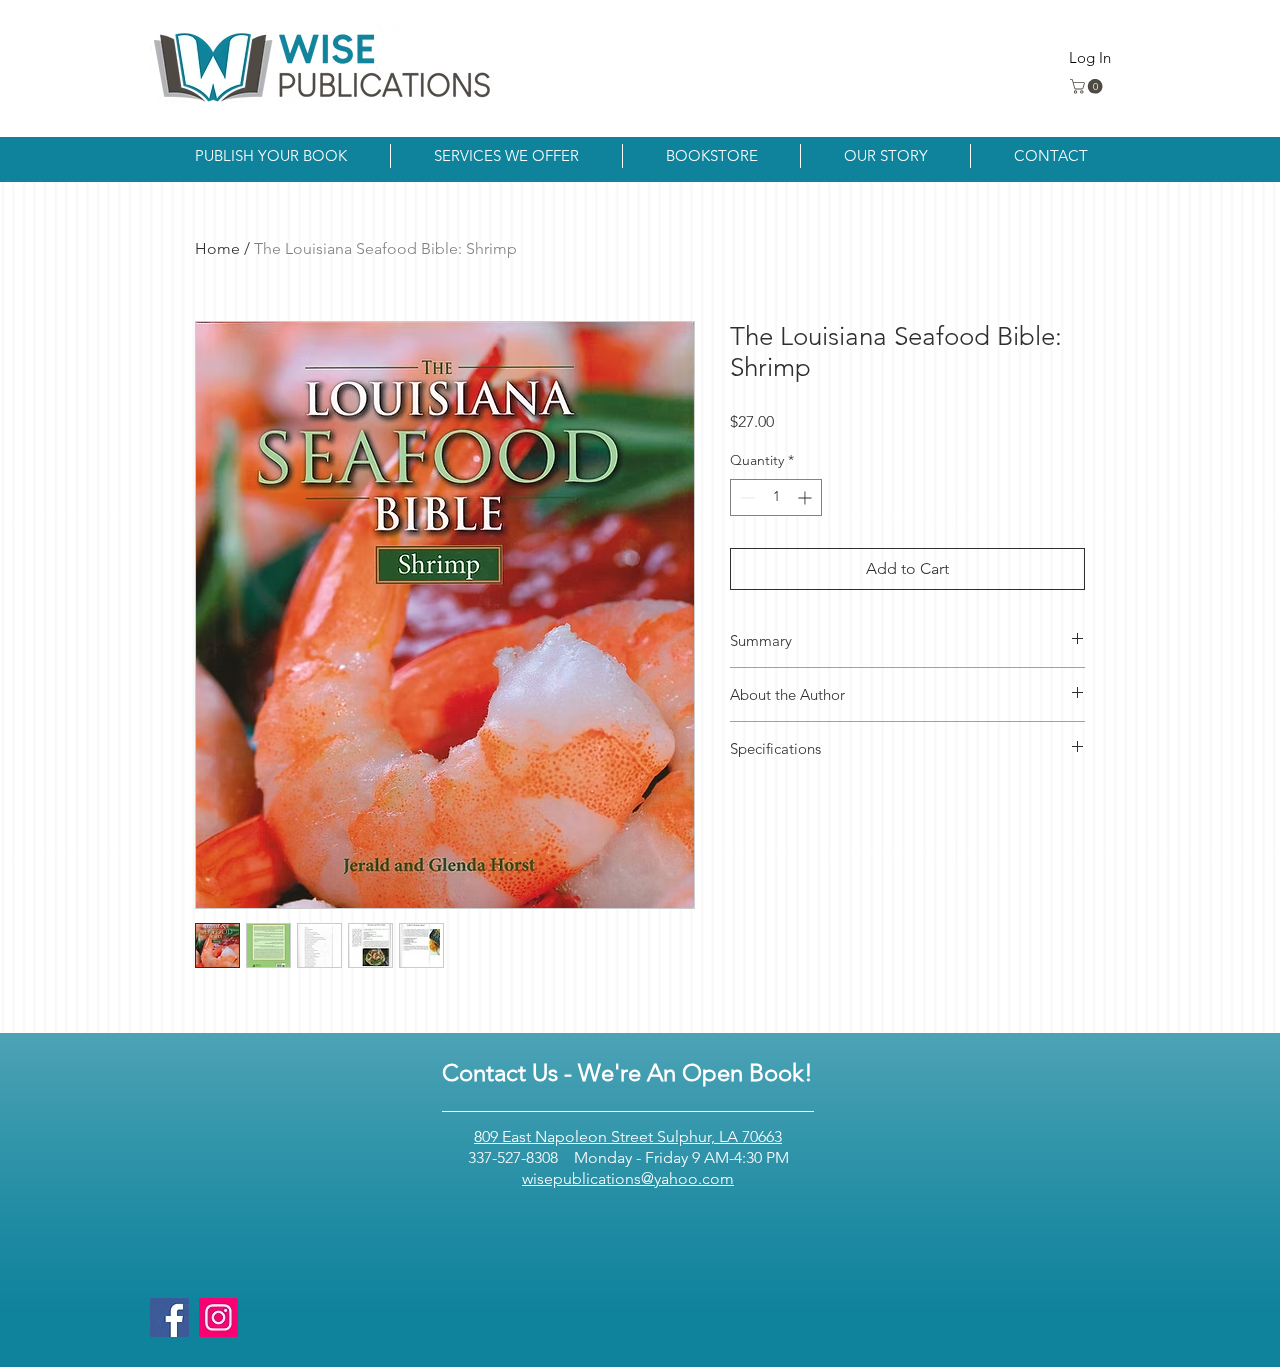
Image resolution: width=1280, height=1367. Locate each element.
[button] (1088, 86)
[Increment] (806, 497)
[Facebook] (169, 1317)
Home (217, 248)
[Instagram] (218, 1317)
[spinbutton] (776, 497)
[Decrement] (745, 497)
